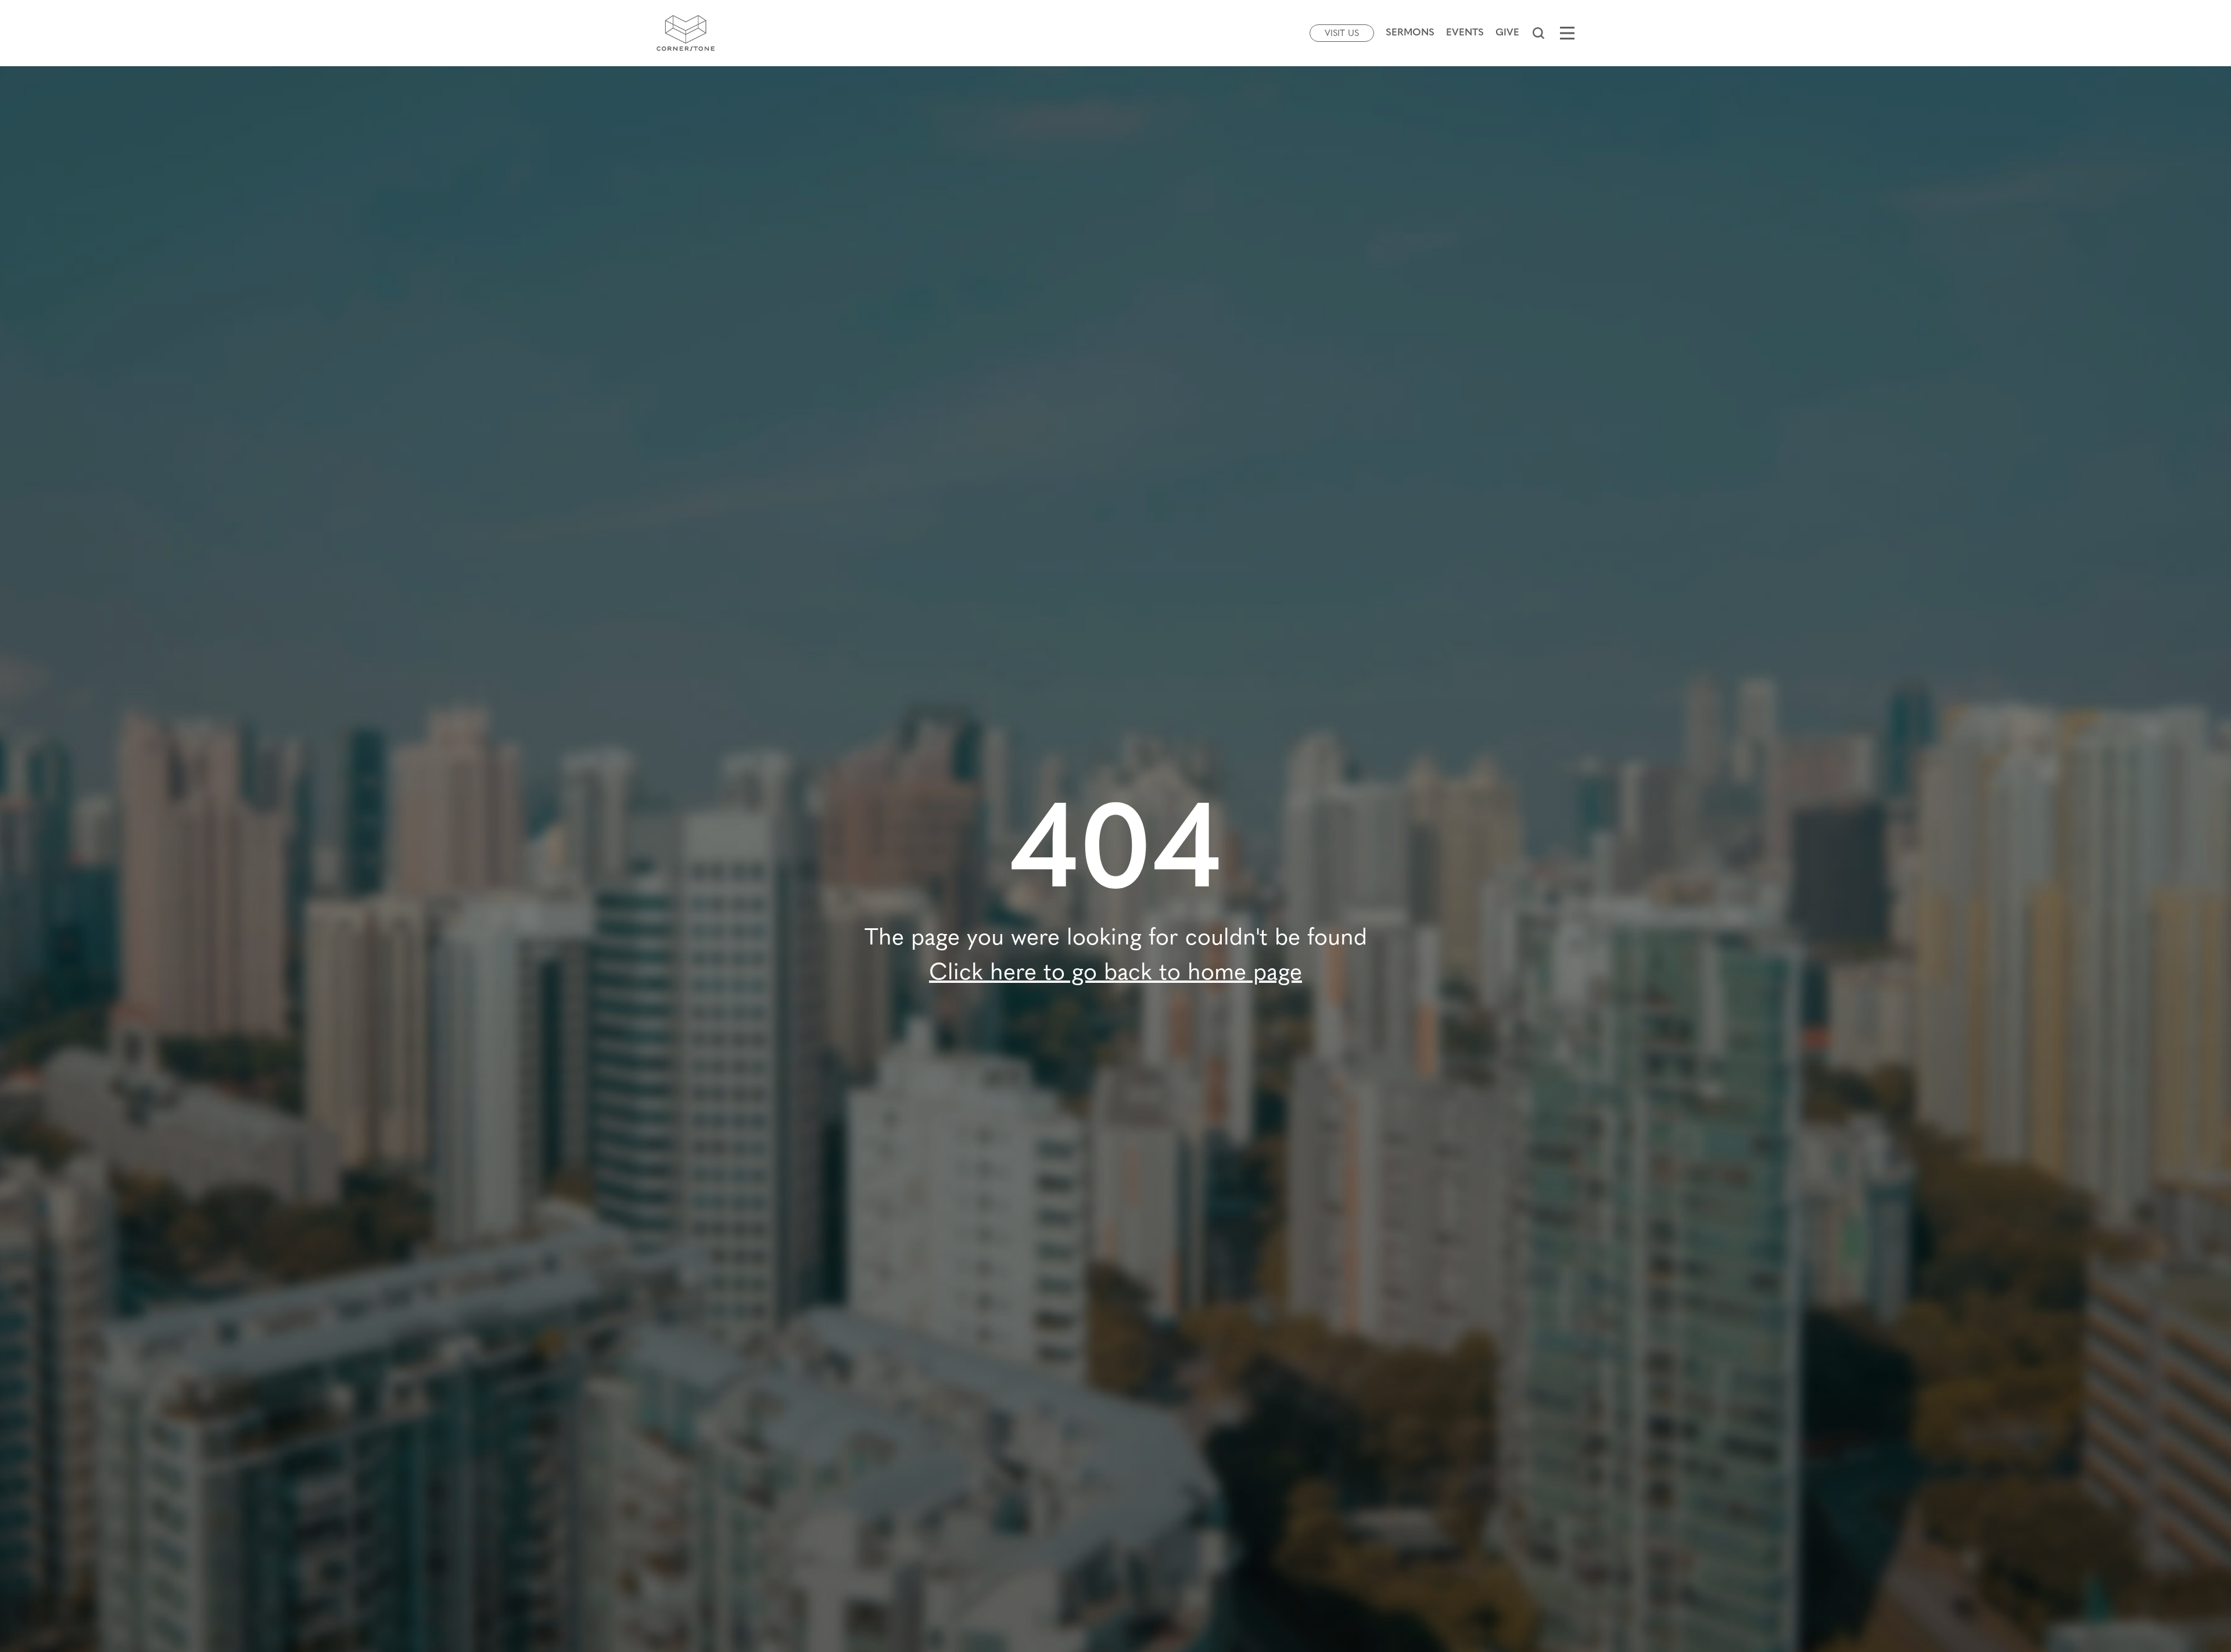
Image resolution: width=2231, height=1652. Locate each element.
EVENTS (1465, 33)
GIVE (1507, 33)
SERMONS (1410, 33)
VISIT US (1342, 34)
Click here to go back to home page (1115, 974)
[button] (1538, 33)
